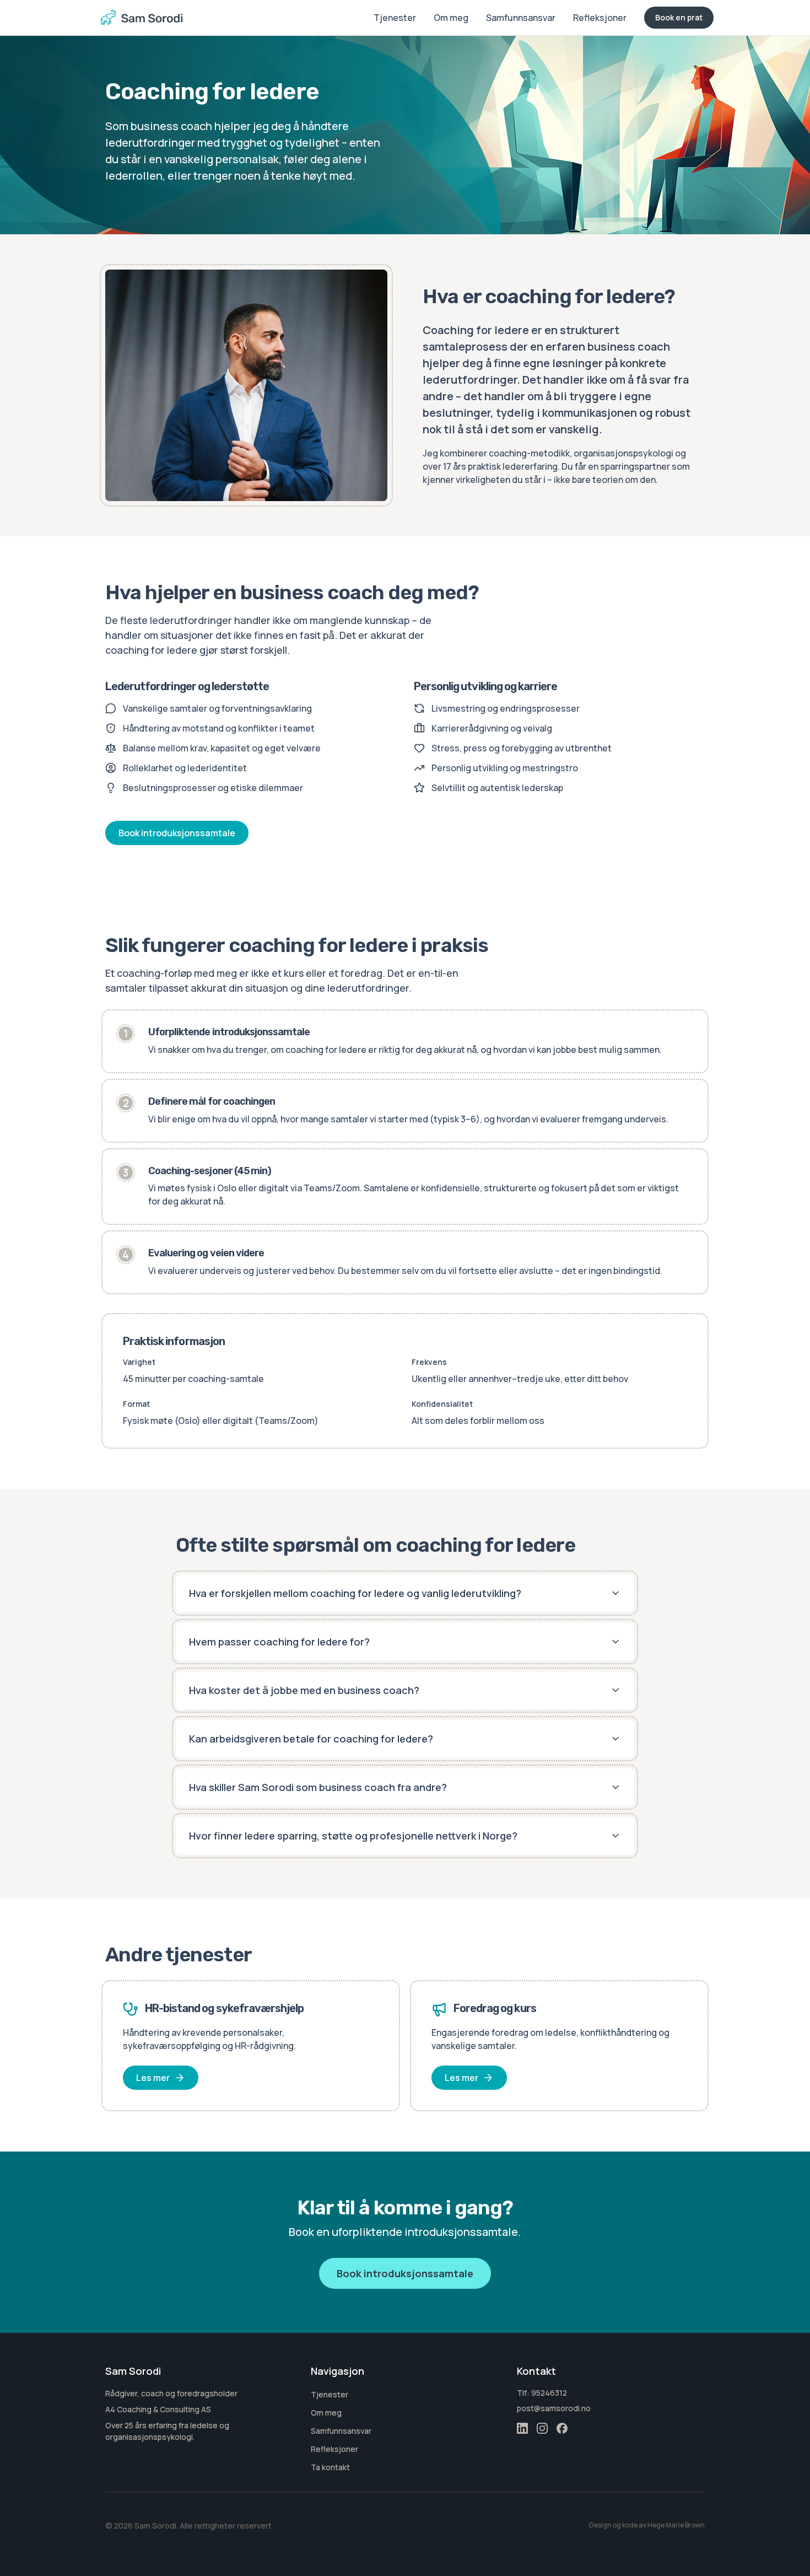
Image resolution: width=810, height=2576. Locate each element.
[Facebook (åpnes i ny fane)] (562, 2428)
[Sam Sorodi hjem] (142, 18)
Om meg (451, 18)
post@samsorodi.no (554, 2408)
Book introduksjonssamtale (177, 833)
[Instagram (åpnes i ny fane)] (542, 2428)
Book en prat (679, 17)
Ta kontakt (330, 2467)
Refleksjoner (600, 18)
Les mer (153, 2078)
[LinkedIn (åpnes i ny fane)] (522, 2428)
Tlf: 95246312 (542, 2393)
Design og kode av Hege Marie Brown (647, 2525)
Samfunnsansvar (521, 18)
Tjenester (395, 18)
